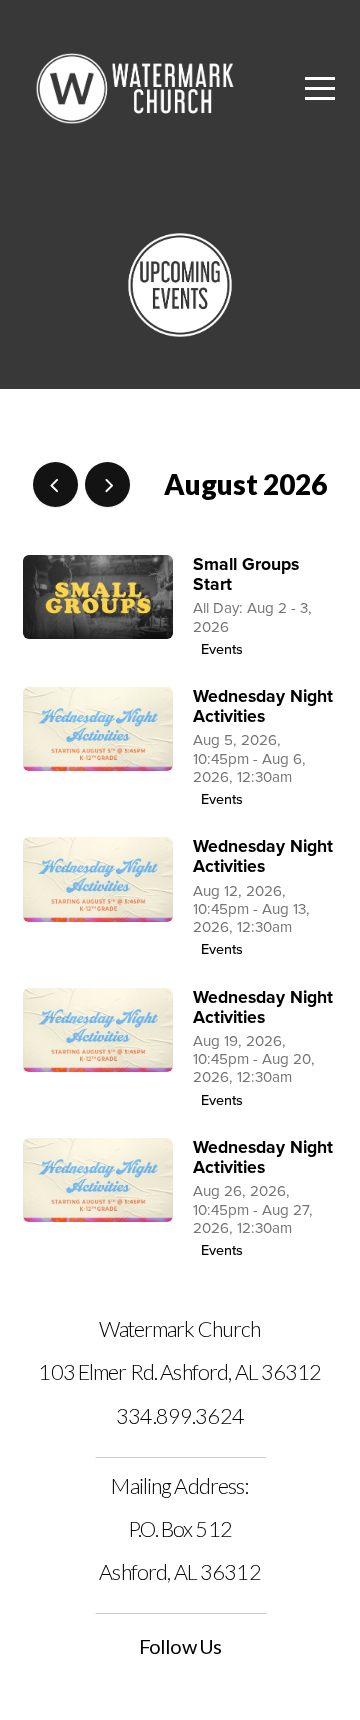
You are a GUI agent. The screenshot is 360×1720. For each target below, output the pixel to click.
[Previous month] (55, 484)
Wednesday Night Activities (263, 706)
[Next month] (107, 484)
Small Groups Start (246, 574)
